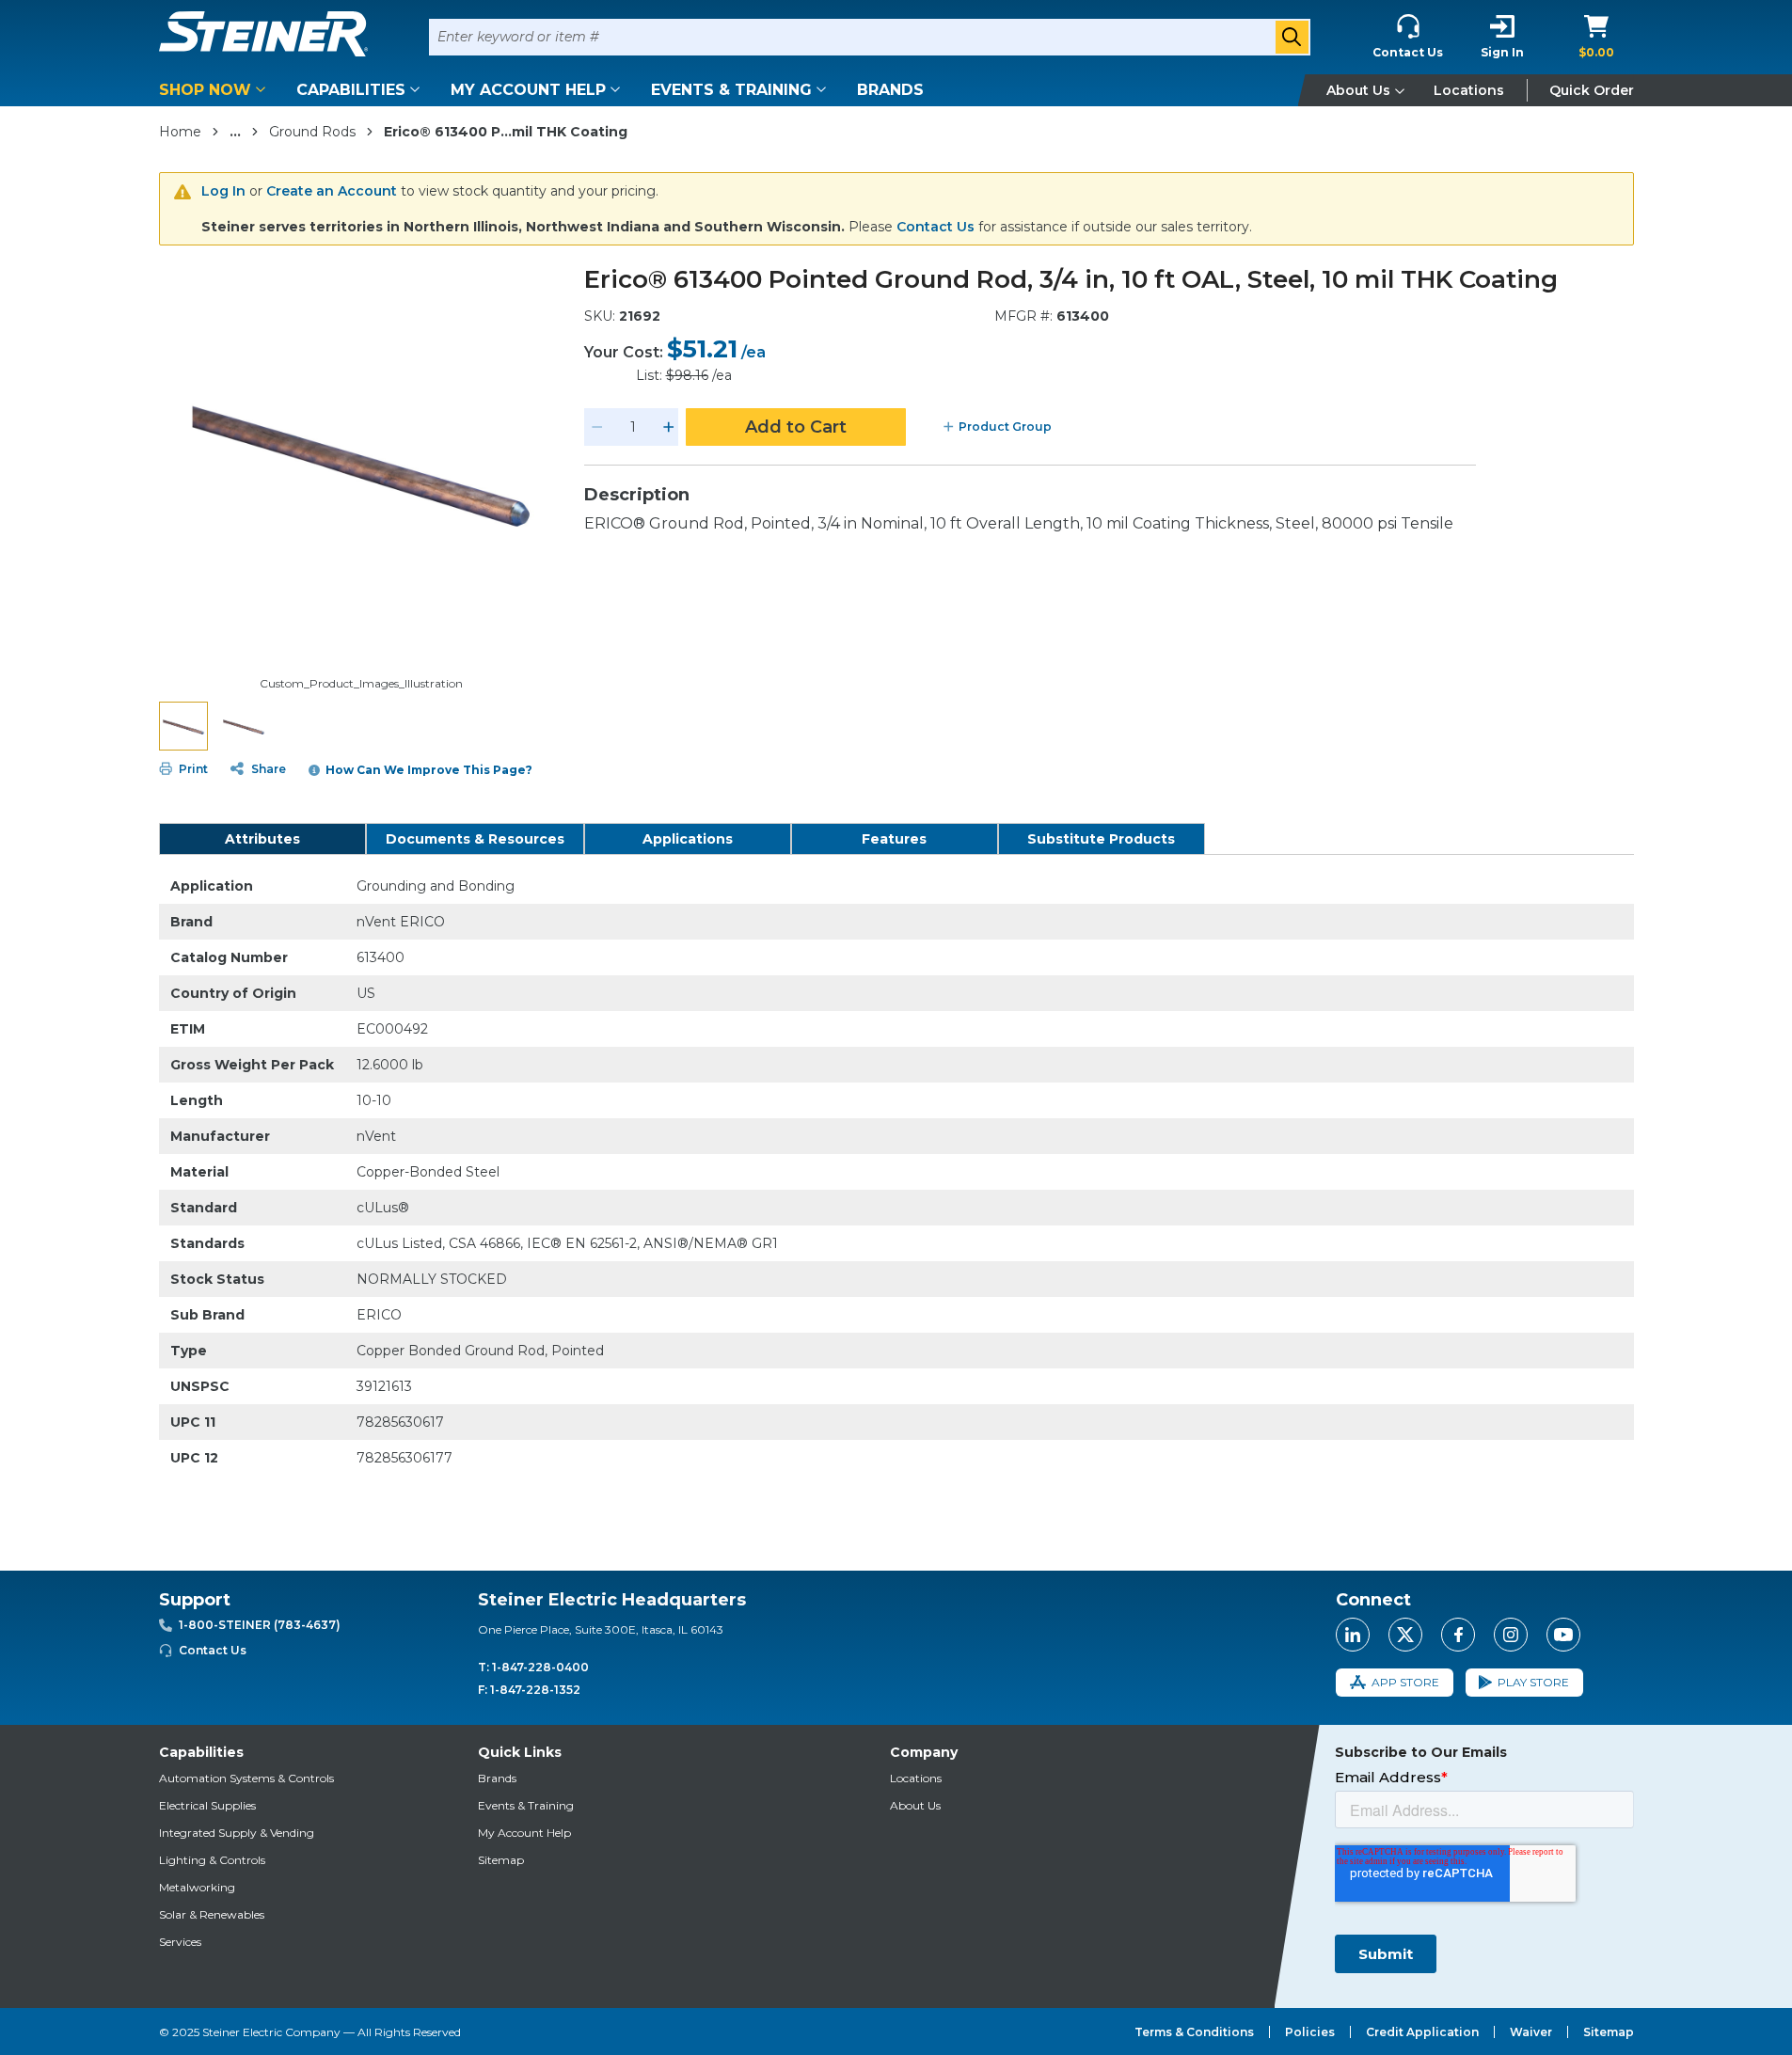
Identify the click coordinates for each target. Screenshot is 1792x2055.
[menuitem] (215, 90)
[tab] (262, 839)
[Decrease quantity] (597, 427)
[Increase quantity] (669, 427)
